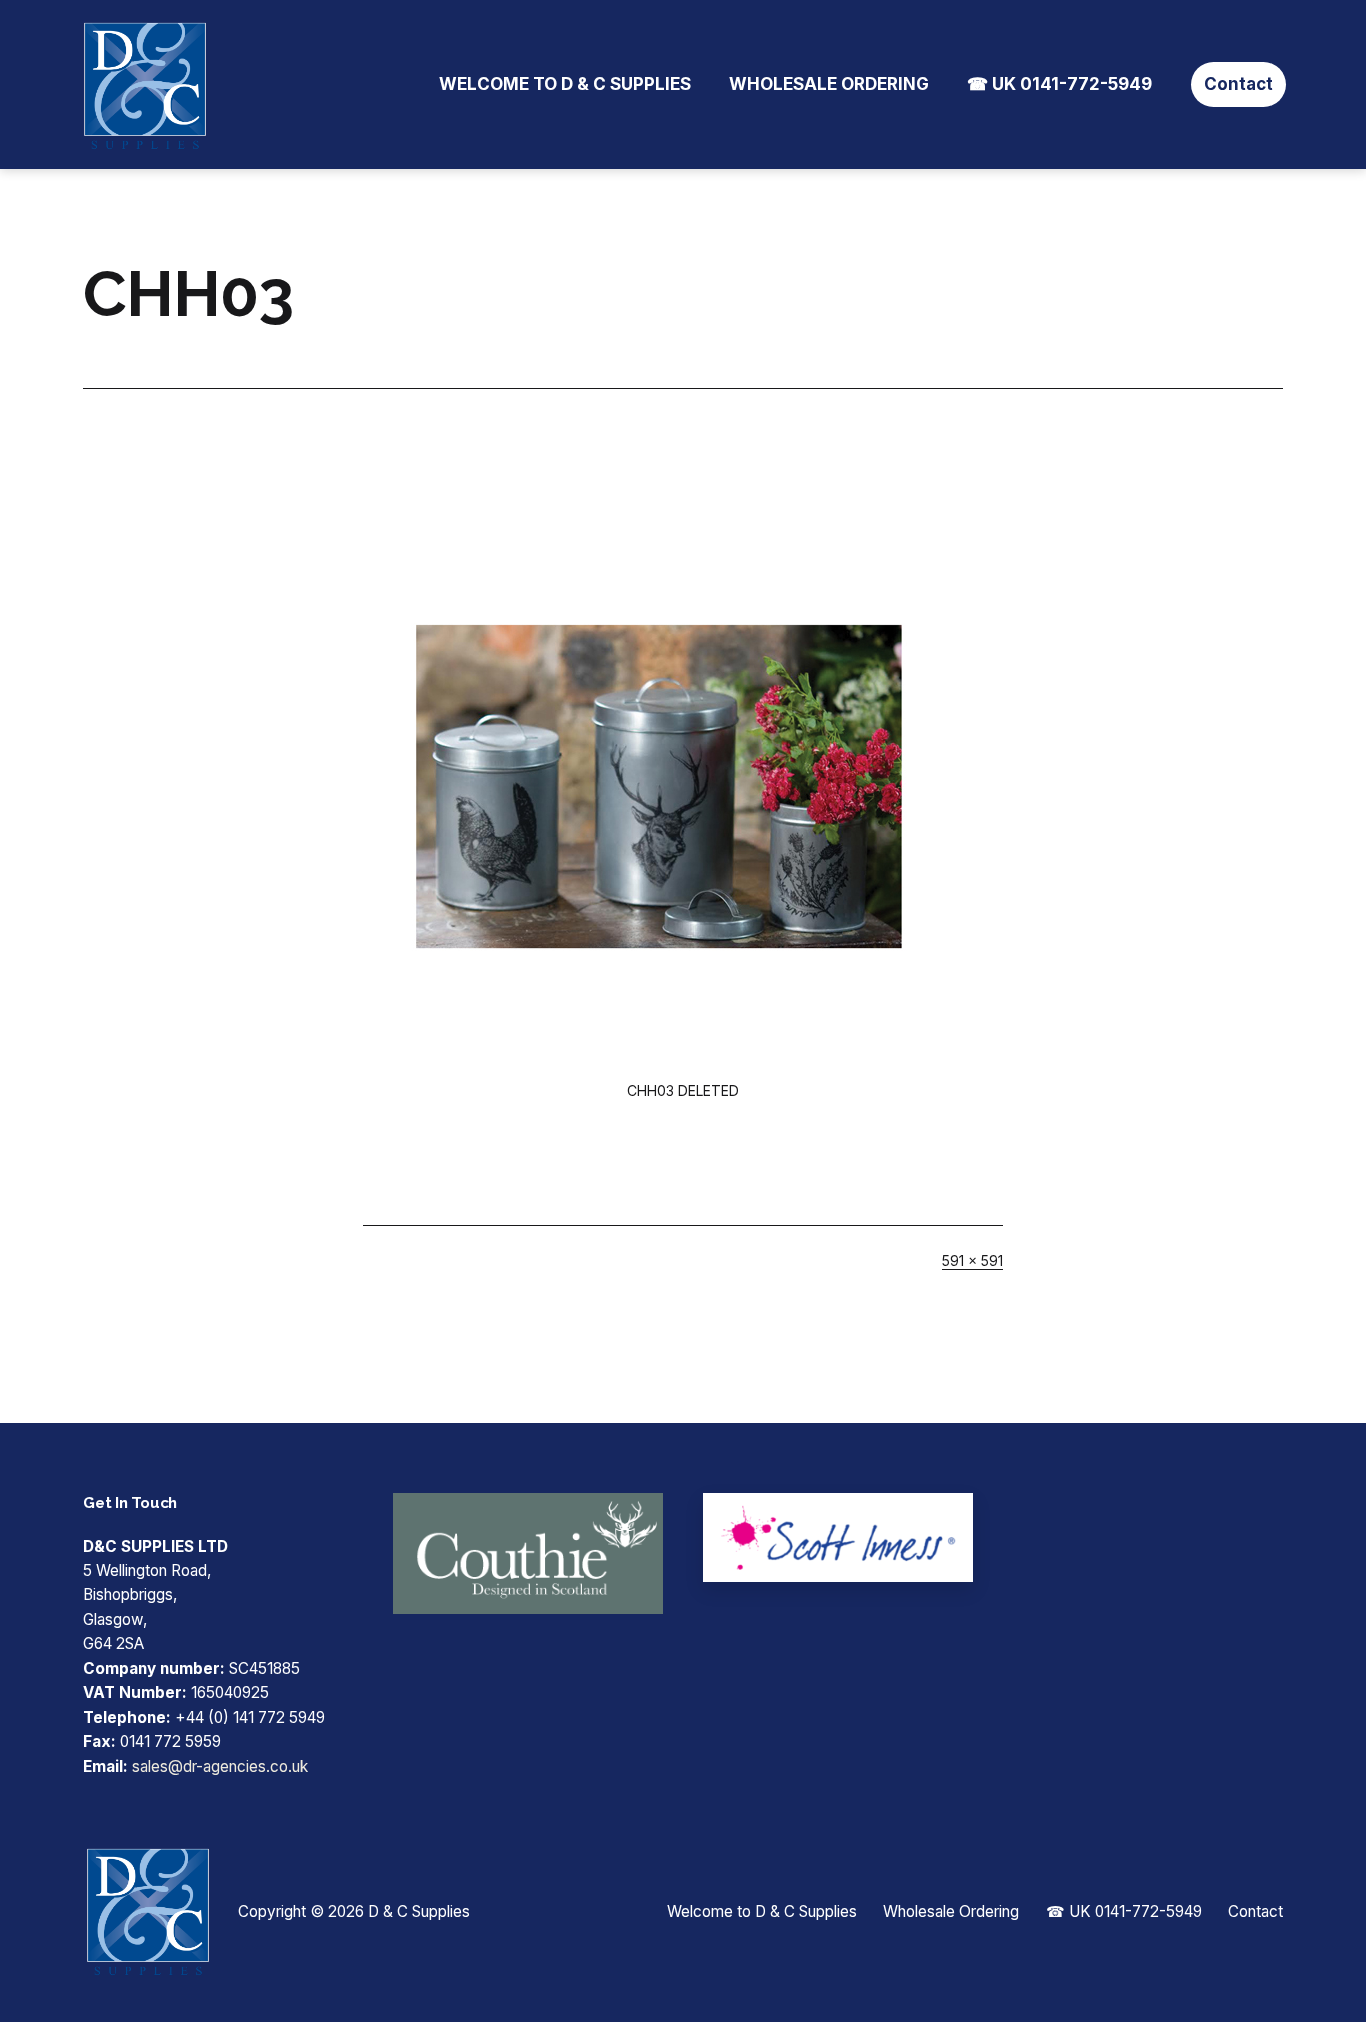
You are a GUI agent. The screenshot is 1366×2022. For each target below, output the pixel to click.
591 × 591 (972, 1260)
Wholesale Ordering (829, 84)
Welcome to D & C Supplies (565, 84)
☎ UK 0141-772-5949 (1059, 84)
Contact (1238, 84)
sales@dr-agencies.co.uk (220, 1766)
